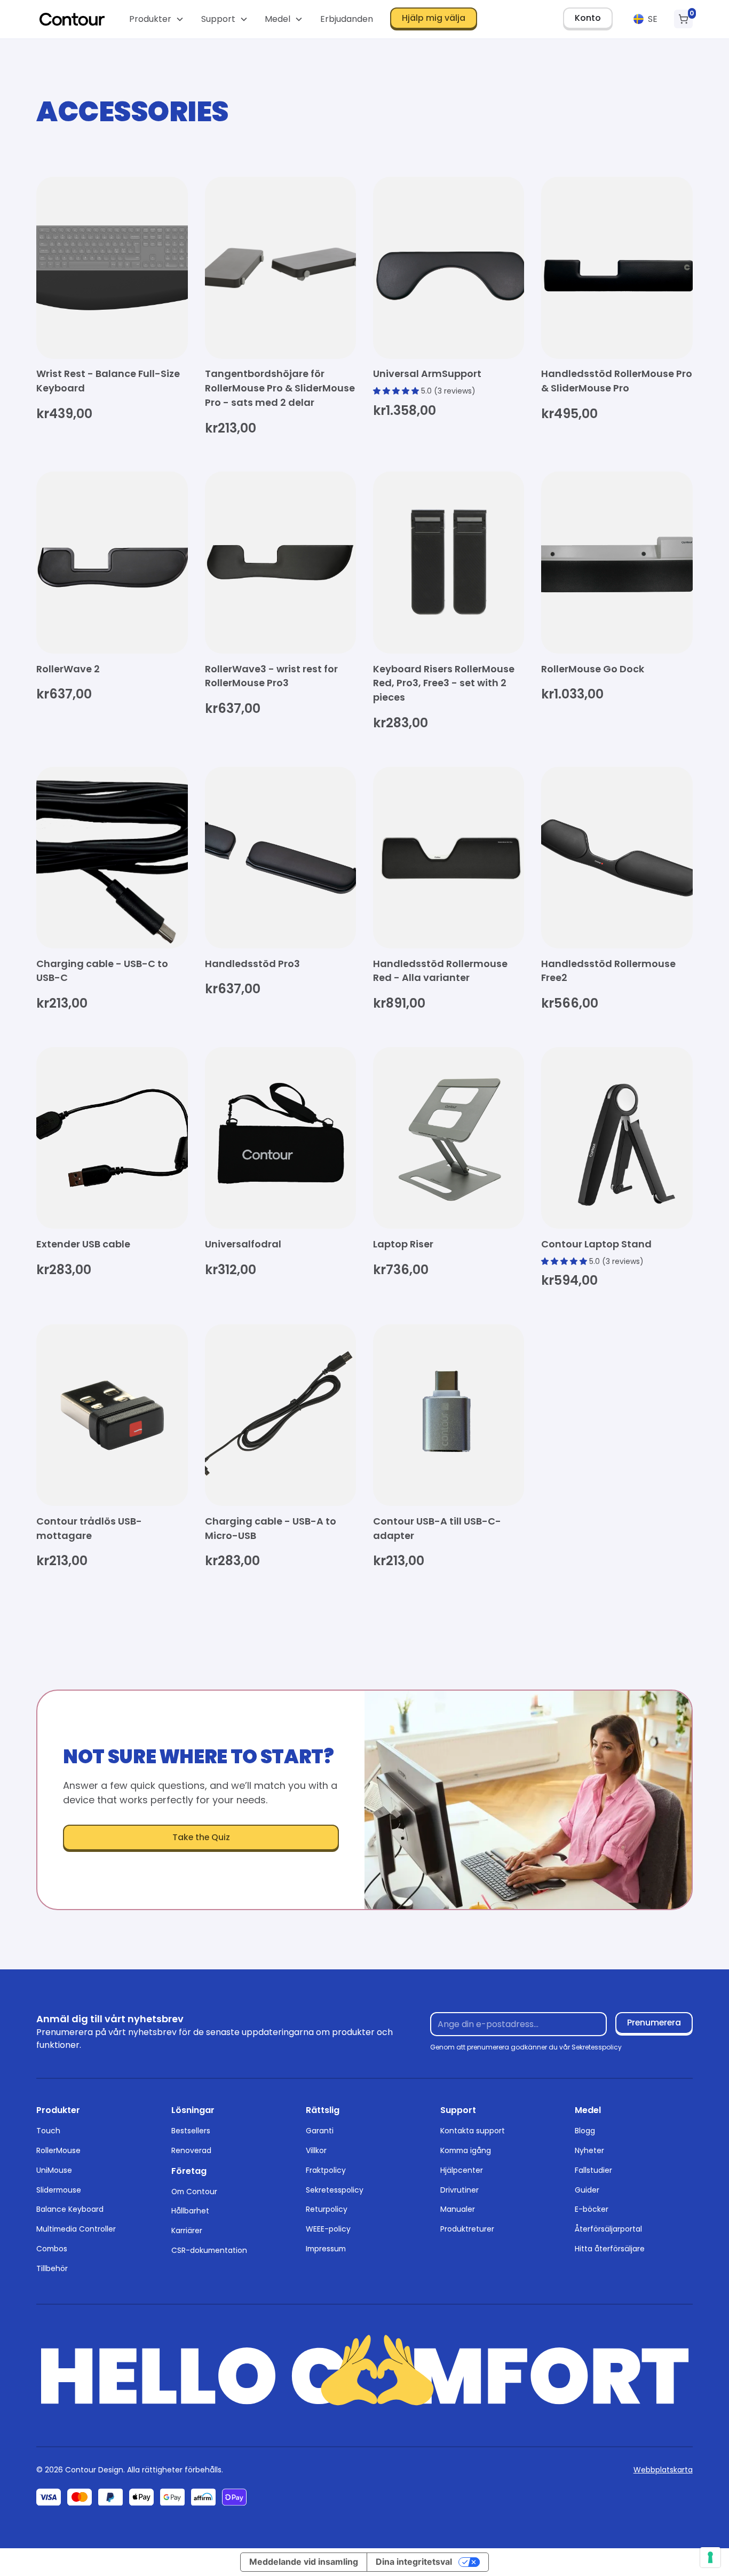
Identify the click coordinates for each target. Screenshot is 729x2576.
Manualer (458, 2209)
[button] (157, 19)
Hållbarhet (190, 2211)
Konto (588, 18)
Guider (587, 2190)
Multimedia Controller (76, 2229)
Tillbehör (52, 2268)
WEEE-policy (328, 2229)
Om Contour (194, 2192)
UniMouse (54, 2170)
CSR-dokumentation (209, 2250)
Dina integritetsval (414, 2562)
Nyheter (589, 2150)
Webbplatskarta (663, 2470)
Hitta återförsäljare (610, 2249)
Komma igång (466, 2150)
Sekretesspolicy (335, 2190)
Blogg (585, 2131)
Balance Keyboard (70, 2209)
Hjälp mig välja (434, 18)
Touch (48, 2131)
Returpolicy (327, 2209)
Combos (52, 2249)
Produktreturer (467, 2229)
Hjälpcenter (462, 2170)
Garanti (320, 2131)
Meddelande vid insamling (304, 2562)
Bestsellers (191, 2131)
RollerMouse (58, 2150)
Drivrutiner (459, 2190)
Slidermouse (59, 2190)
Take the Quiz (201, 1837)
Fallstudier (593, 2170)
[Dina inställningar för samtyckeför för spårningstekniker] (710, 2557)
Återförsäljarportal (608, 2229)
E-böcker (592, 2209)
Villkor (316, 2150)
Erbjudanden (347, 19)
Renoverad (191, 2150)
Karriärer (187, 2231)
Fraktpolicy (326, 2170)
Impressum (326, 2249)
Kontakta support (473, 2131)
